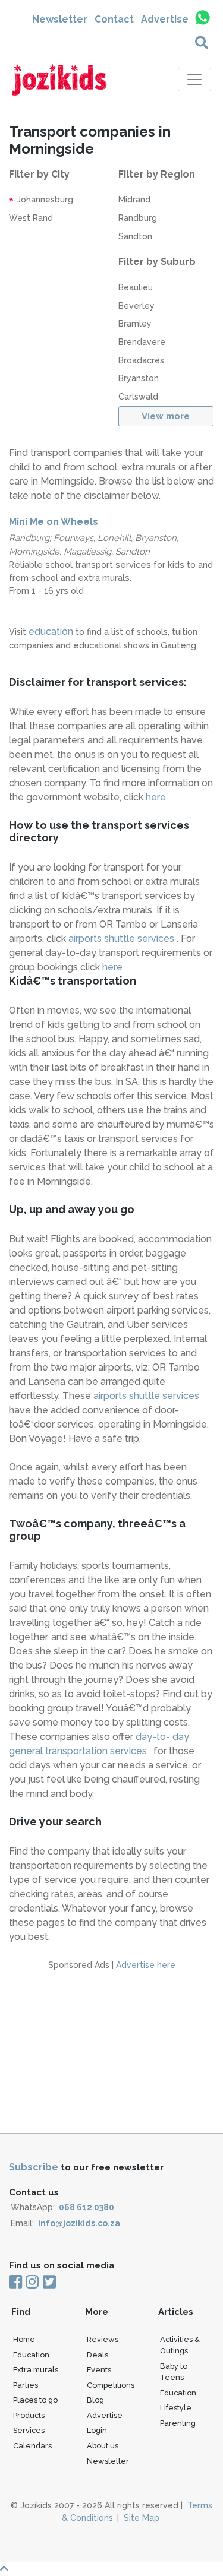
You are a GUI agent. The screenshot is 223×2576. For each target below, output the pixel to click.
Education (31, 2355)
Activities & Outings (180, 2345)
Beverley (136, 306)
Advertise (165, 19)
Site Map (142, 2518)
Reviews (103, 2339)
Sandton (135, 236)
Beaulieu (136, 287)
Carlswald (138, 397)
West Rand (31, 218)
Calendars (32, 2446)
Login (97, 2430)
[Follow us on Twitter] (48, 2283)
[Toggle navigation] (194, 80)
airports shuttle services (123, 939)
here (156, 797)
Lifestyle (176, 2408)
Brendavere (142, 342)
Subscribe (34, 2167)
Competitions (111, 2385)
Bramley (135, 324)
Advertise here (146, 1965)
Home (24, 2339)
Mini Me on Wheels (54, 522)
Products (29, 2415)
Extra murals (36, 2370)
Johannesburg (44, 200)
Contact (114, 19)
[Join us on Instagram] (32, 2283)
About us (103, 2446)
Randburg (138, 218)
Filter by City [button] (39, 174)
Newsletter (60, 19)
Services (29, 2430)
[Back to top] (111, 2569)
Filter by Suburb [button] (157, 262)
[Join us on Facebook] (16, 2283)
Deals (98, 2355)
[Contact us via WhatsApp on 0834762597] (202, 18)
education (51, 632)
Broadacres (141, 360)
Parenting (178, 2423)
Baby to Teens (174, 2372)
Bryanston (139, 378)
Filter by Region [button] (157, 174)
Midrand (134, 200)
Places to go (35, 2400)
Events (99, 2370)
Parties (26, 2385)
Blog (95, 2400)
